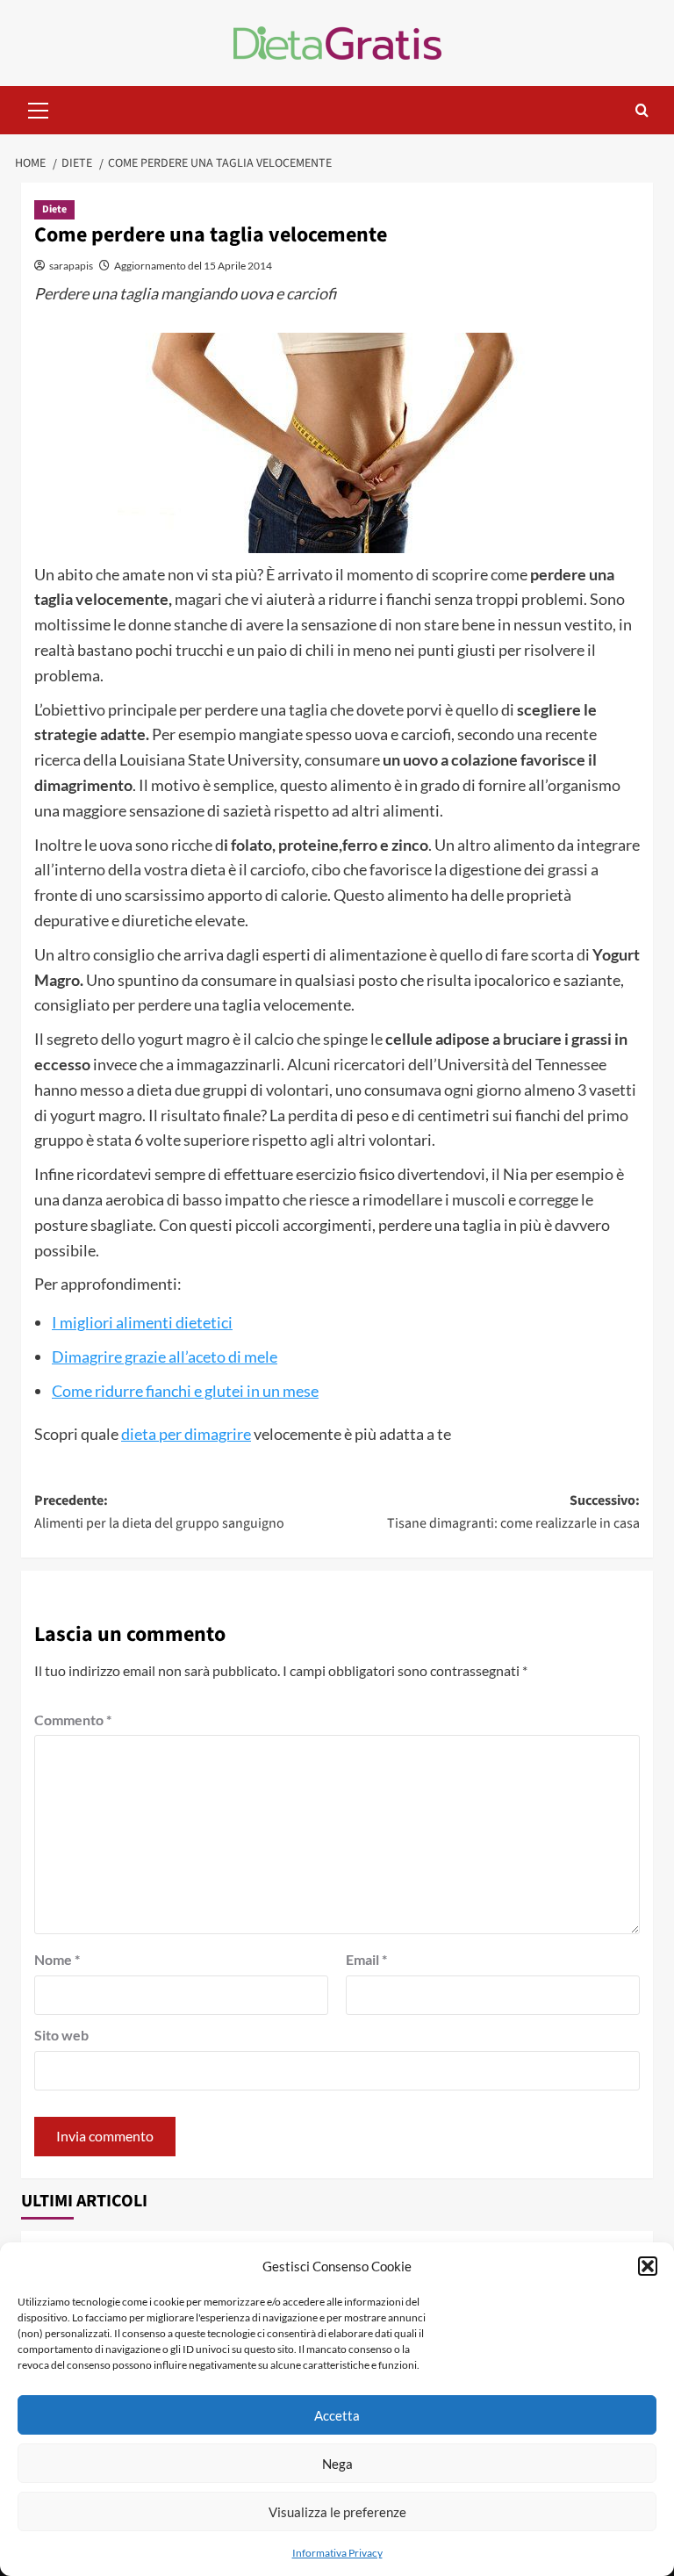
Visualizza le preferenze (337, 2512)
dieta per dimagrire (186, 1434)
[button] (648, 2266)
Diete (54, 209)
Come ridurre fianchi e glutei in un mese (185, 1391)
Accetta (337, 2415)
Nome (57, 1959)
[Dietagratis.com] (337, 41)
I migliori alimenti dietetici (142, 1322)
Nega (337, 2464)
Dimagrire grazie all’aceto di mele (165, 1356)
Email (366, 1959)
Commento (73, 1720)
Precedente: (159, 1512)
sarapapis (71, 266)
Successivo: (513, 1512)
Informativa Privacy (337, 2553)
